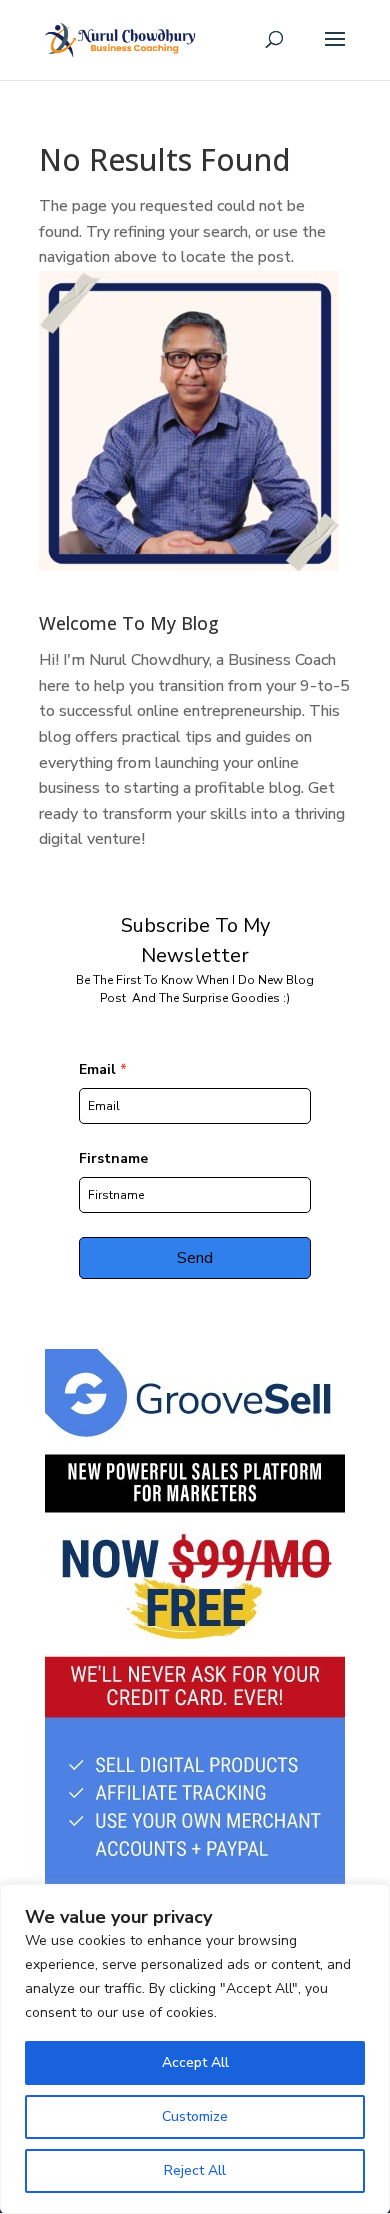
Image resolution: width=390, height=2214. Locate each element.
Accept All (195, 2062)
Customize (195, 2116)
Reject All (195, 2170)
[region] (195, 2049)
